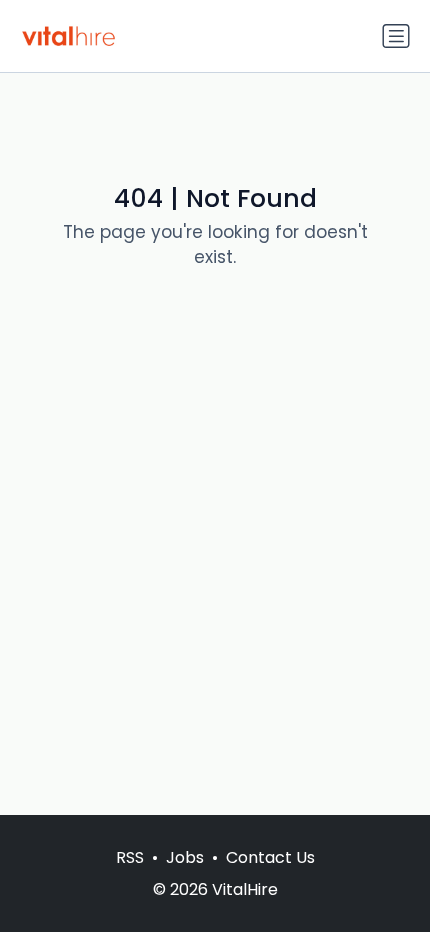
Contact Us (270, 857)
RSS (130, 857)
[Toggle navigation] (396, 36)
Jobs (185, 857)
